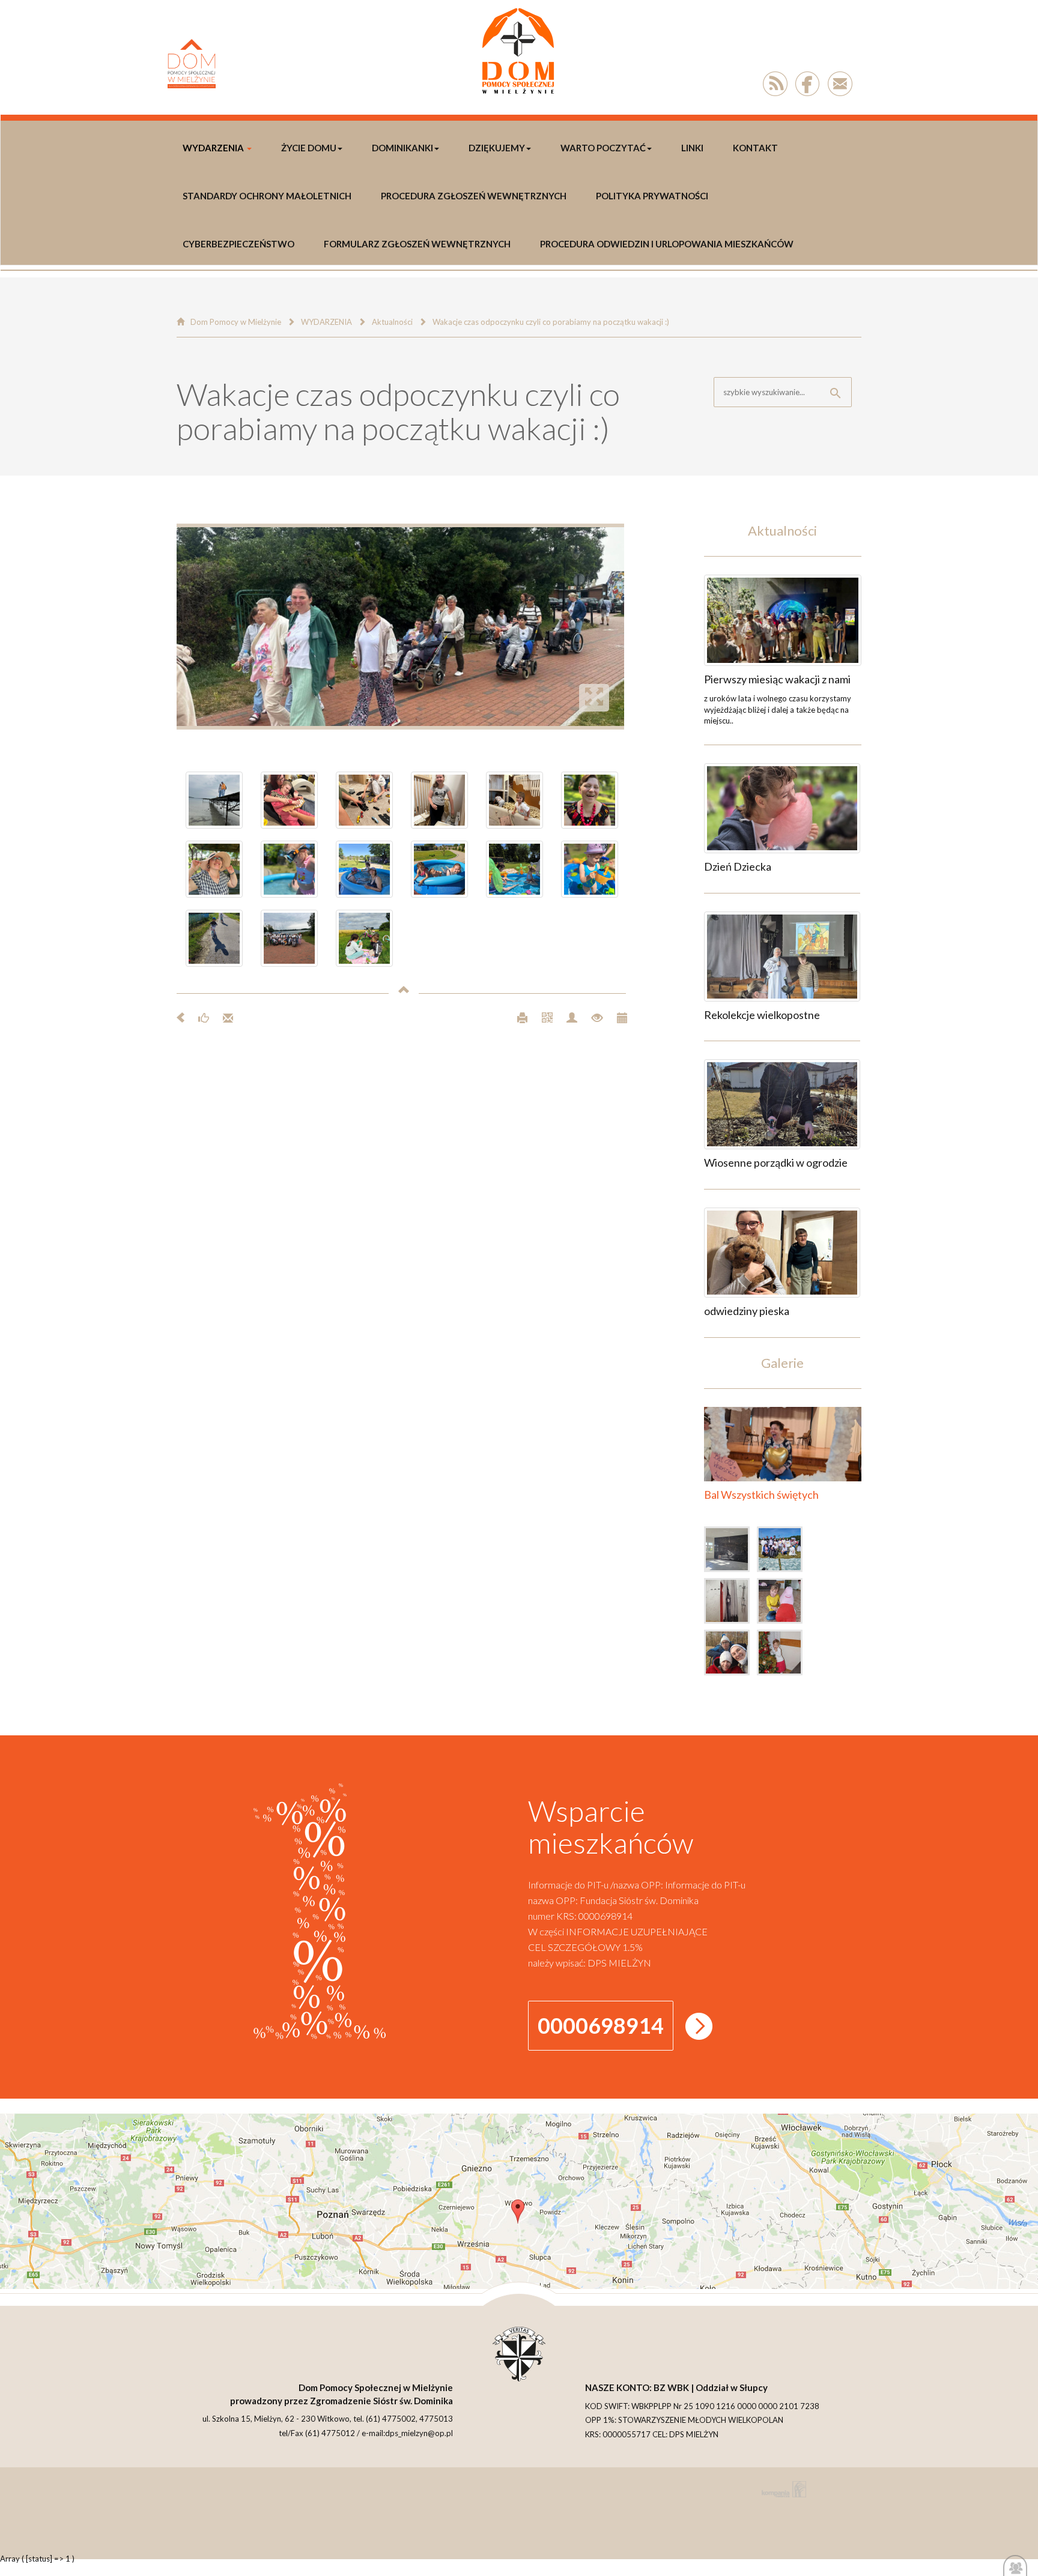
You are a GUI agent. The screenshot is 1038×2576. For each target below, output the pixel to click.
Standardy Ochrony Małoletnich (267, 196)
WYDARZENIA (213, 148)
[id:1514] (731, 1603)
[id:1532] (731, 1552)
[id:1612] (782, 808)
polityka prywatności (652, 196)
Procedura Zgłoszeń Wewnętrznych (474, 196)
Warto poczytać (603, 148)
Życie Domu (309, 148)
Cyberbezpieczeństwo (238, 244)
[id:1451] (783, 1655)
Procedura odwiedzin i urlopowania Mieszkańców (667, 244)
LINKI (692, 148)
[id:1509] (783, 1603)
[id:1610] (782, 1104)
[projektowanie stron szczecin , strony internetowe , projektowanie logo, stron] (782, 2489)
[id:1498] (731, 1655)
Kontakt (755, 148)
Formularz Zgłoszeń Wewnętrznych (417, 244)
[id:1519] (783, 1552)
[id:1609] (782, 1253)
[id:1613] (783, 620)
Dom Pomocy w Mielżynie (236, 322)
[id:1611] (782, 957)
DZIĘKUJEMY (497, 148)
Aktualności (392, 322)
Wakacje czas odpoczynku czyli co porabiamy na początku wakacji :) (551, 322)
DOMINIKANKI (402, 148)
